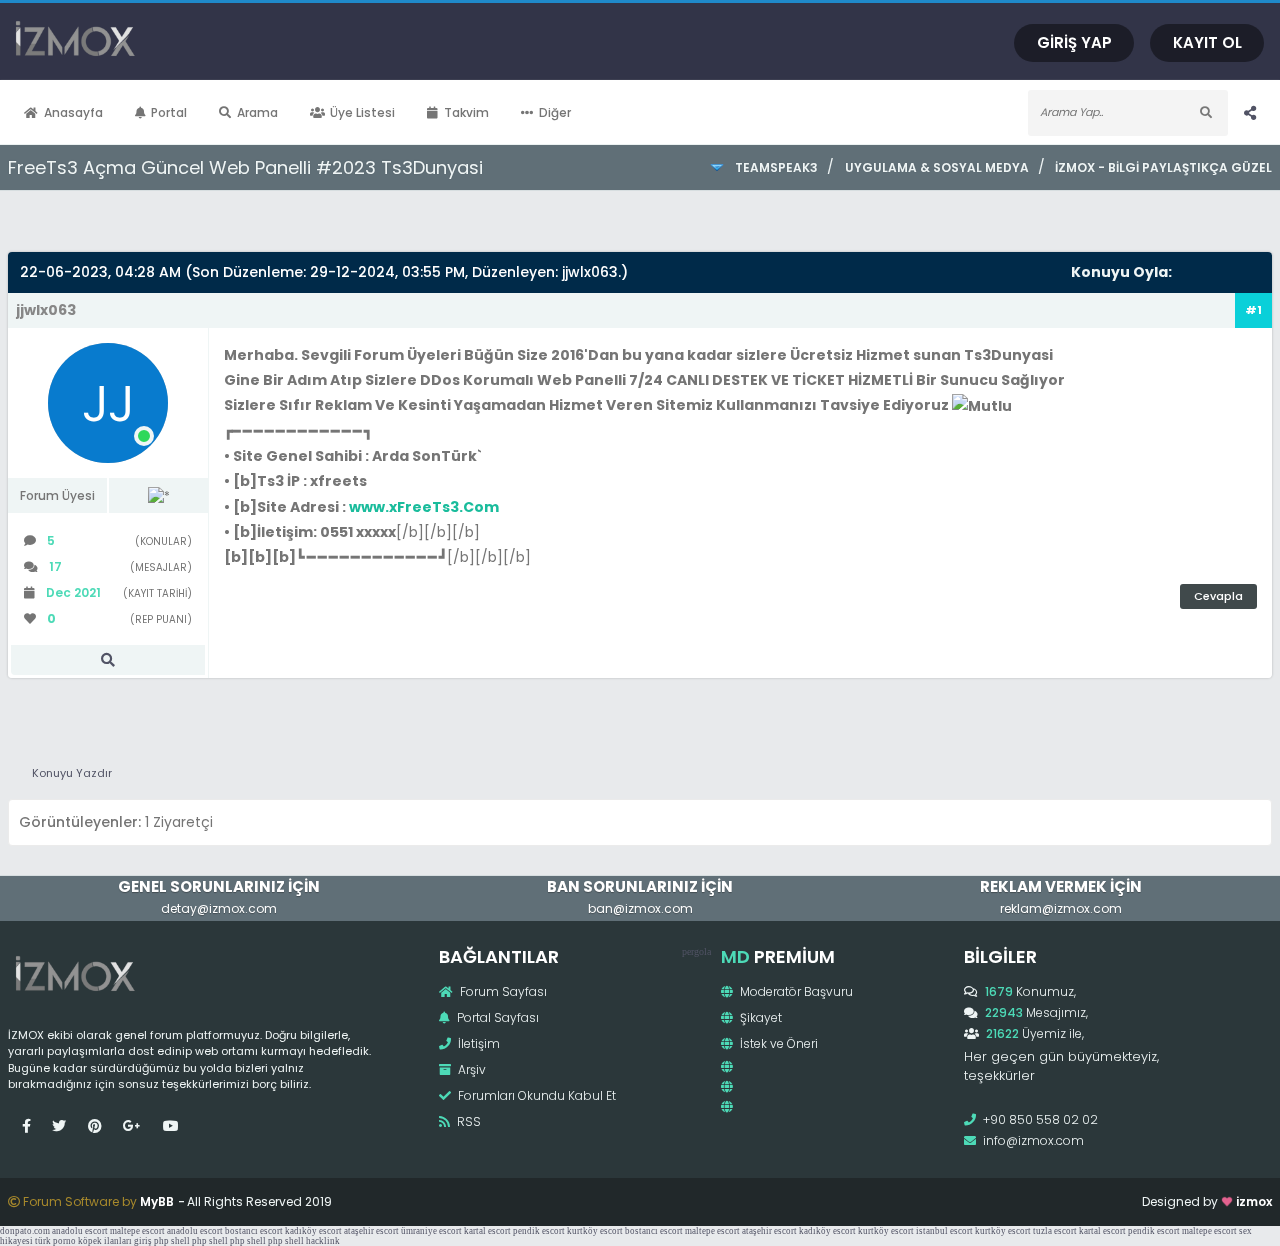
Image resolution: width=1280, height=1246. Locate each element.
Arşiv (470, 1069)
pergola (696, 951)
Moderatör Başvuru (795, 991)
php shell (172, 1241)
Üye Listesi (362, 112)
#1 (1253, 310)
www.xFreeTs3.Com (424, 507)
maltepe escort (137, 1231)
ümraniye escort (431, 1231)
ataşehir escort (371, 1231)
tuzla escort (1055, 1231)
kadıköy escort (313, 1231)
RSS (467, 1121)
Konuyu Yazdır (72, 773)
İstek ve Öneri (777, 1043)
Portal (169, 112)
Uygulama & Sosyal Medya (936, 167)
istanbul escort (944, 1231)
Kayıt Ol (1207, 42)
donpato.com (25, 1231)
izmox (1254, 1201)
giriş (143, 1241)
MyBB (157, 1201)
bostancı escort (254, 1231)
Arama (257, 112)
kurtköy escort (595, 1231)
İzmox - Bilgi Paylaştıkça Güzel (1163, 167)
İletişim (477, 1043)
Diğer (555, 112)
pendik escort (539, 1231)
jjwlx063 (590, 272)
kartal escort (487, 1231)
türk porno (55, 1241)
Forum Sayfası (502, 991)
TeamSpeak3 (776, 167)
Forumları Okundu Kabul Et (535, 1095)
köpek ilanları (105, 1241)
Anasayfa (73, 112)
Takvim (466, 112)
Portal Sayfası (496, 1017)
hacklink (323, 1241)
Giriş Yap (1074, 42)
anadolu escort (80, 1231)
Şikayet (759, 1017)
